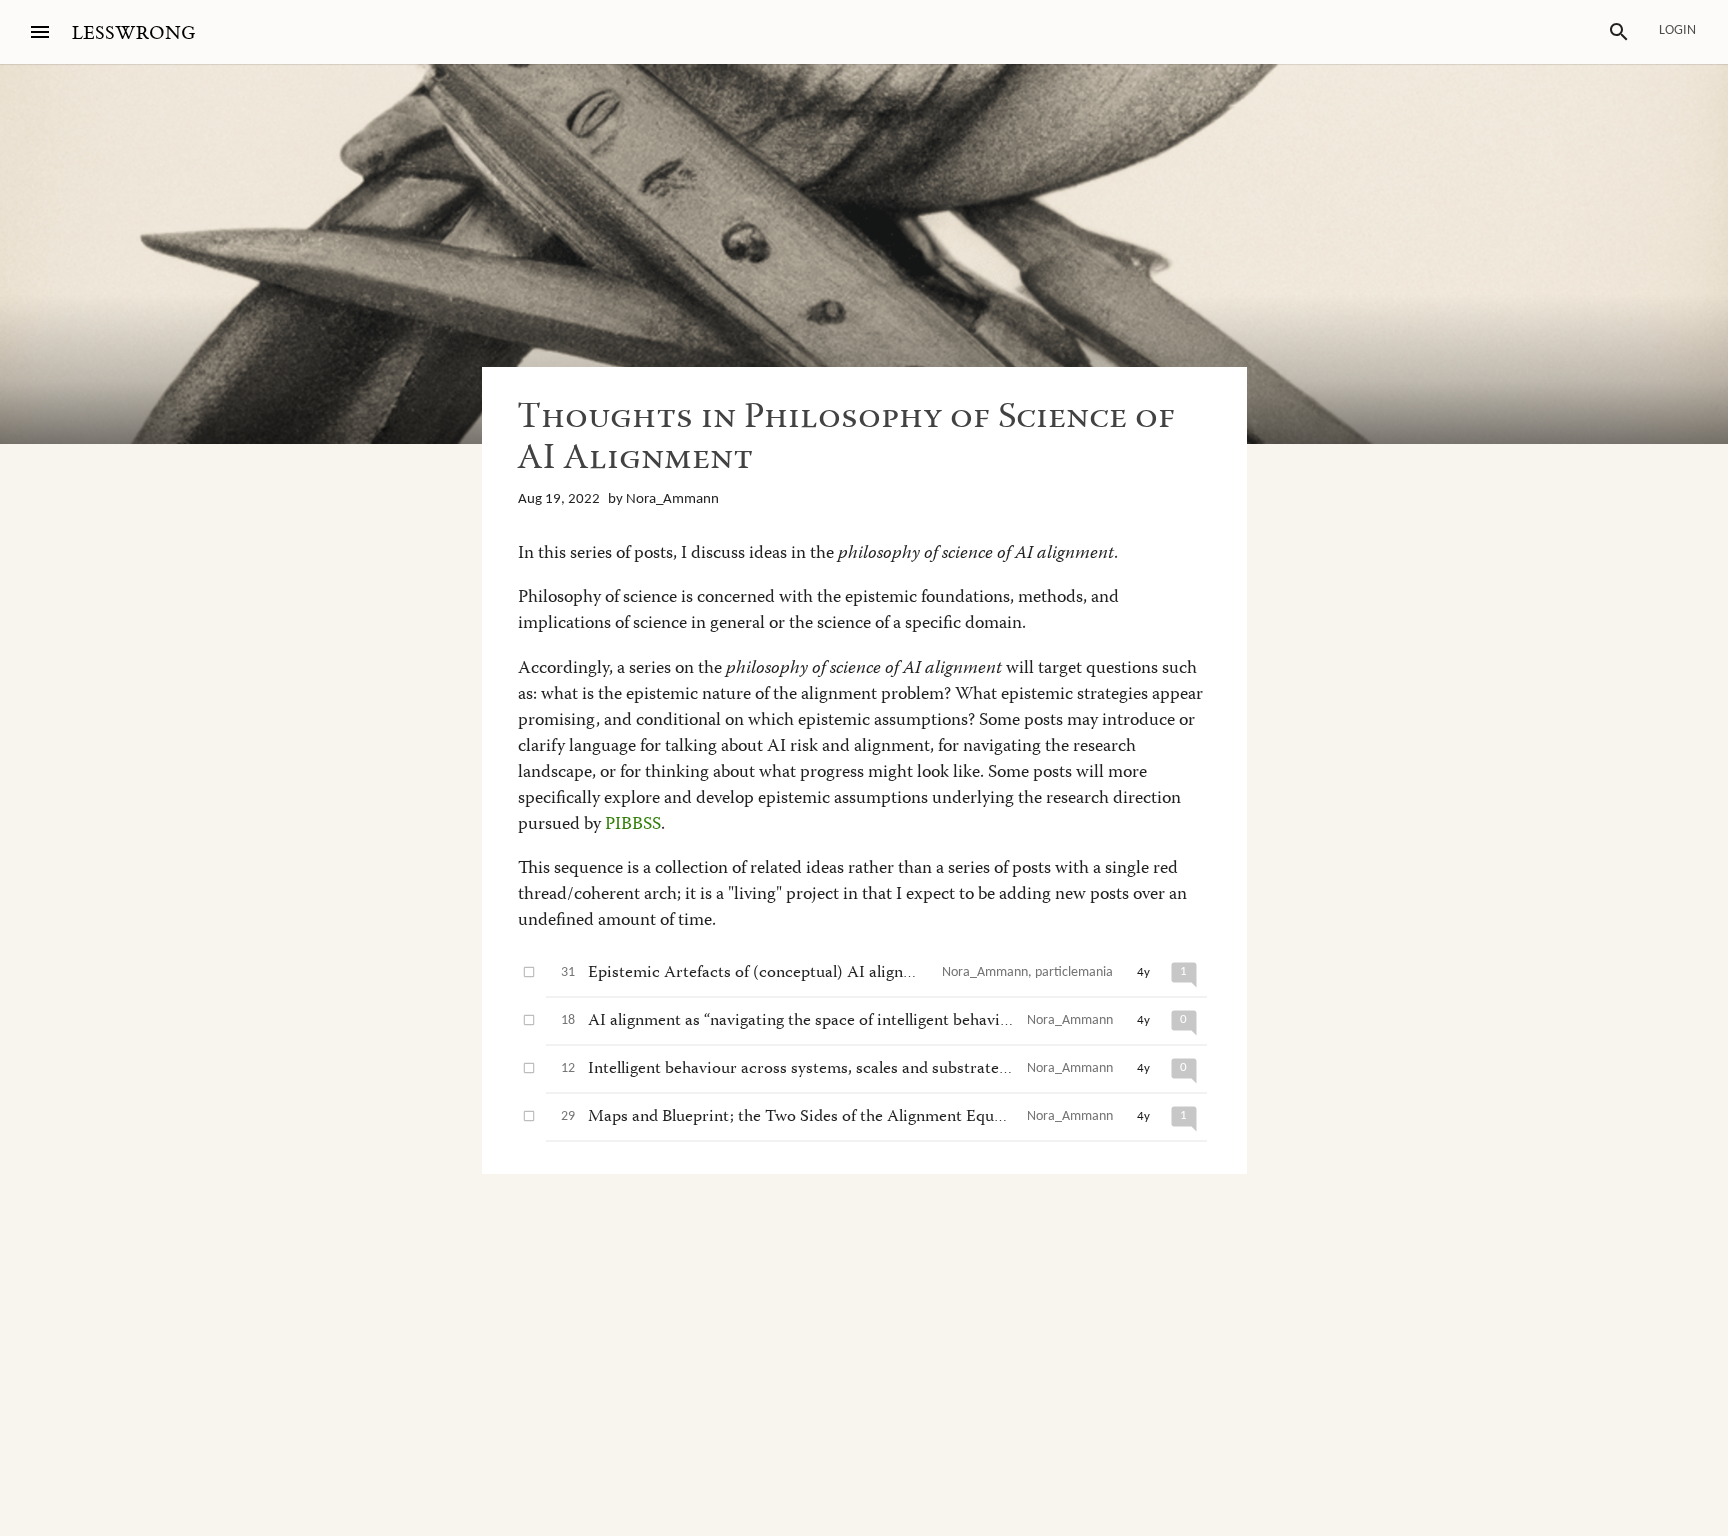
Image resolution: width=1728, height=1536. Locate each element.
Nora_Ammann (672, 499)
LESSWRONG (133, 33)
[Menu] (40, 32)
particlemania (1074, 972)
